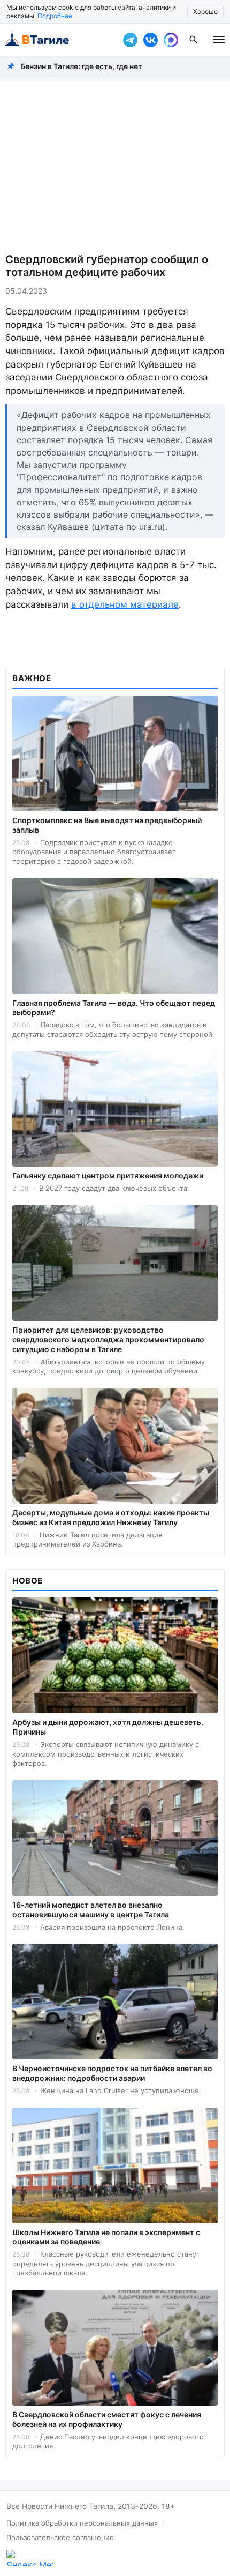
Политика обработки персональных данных (82, 2523)
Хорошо (205, 12)
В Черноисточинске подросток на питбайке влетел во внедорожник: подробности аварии (112, 2073)
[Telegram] (130, 40)
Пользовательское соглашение (60, 2537)
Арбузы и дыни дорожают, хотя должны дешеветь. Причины (108, 1727)
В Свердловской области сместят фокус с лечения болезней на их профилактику (107, 2419)
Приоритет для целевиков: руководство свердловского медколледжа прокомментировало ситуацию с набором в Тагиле (108, 1339)
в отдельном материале (125, 604)
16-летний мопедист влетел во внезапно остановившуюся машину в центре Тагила (91, 1910)
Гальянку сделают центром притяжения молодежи (108, 1175)
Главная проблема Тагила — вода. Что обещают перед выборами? (114, 1008)
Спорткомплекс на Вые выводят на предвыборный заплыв (107, 825)
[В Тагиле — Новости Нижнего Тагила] (59, 40)
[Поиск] (194, 40)
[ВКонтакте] (150, 40)
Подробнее (55, 16)
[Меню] (219, 40)
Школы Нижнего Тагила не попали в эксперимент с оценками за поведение (106, 2237)
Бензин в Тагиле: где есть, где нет (81, 66)
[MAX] (171, 40)
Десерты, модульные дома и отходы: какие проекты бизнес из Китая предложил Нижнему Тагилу (111, 1517)
